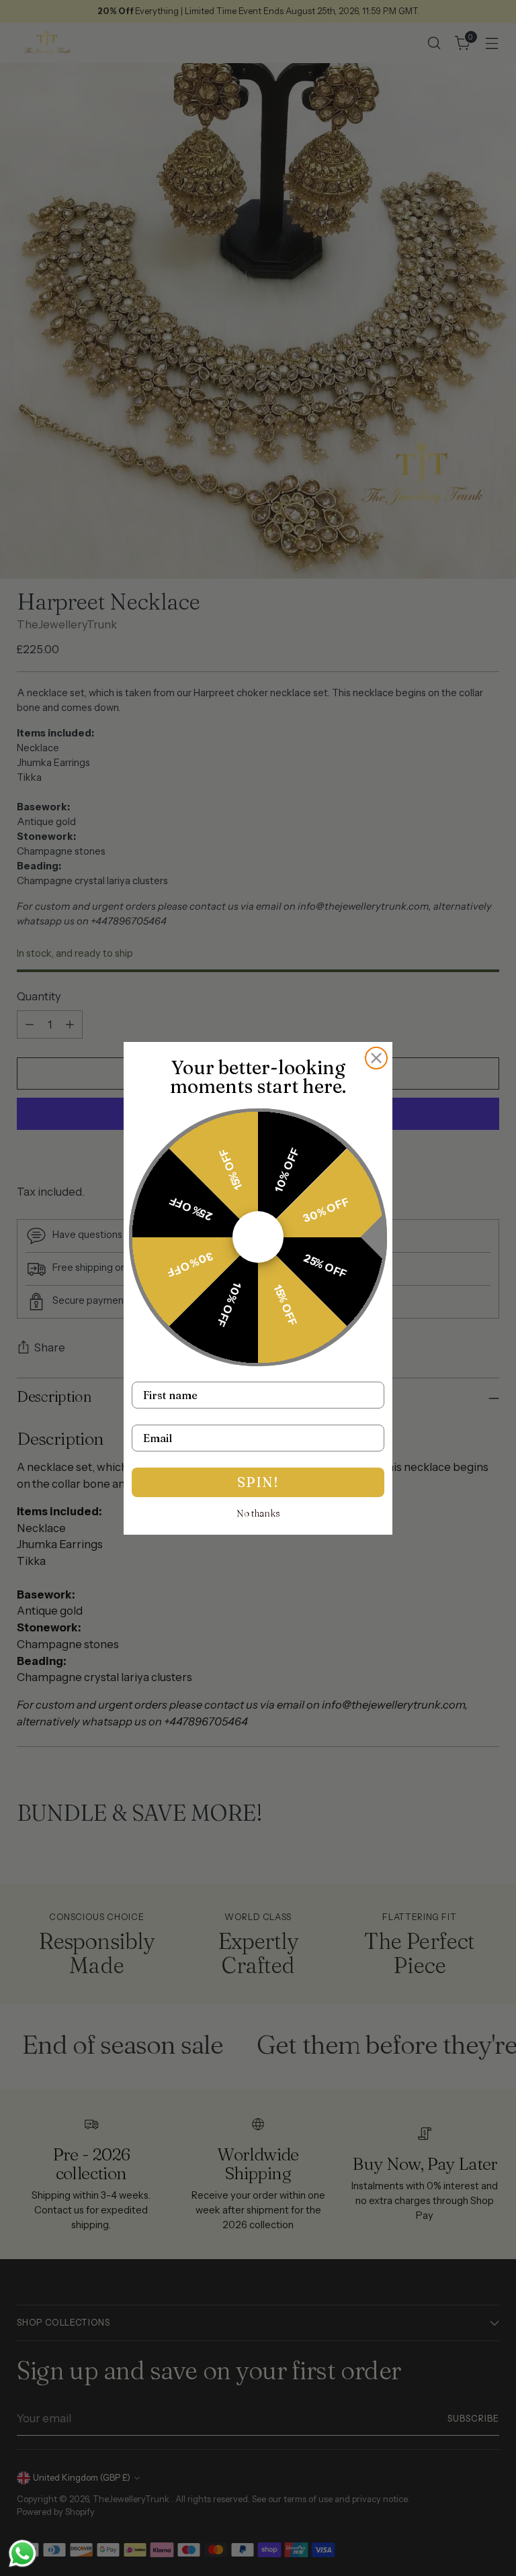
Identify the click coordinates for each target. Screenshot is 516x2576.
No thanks (258, 1513)
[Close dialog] (376, 1058)
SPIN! (258, 1482)
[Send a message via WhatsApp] (23, 2554)
